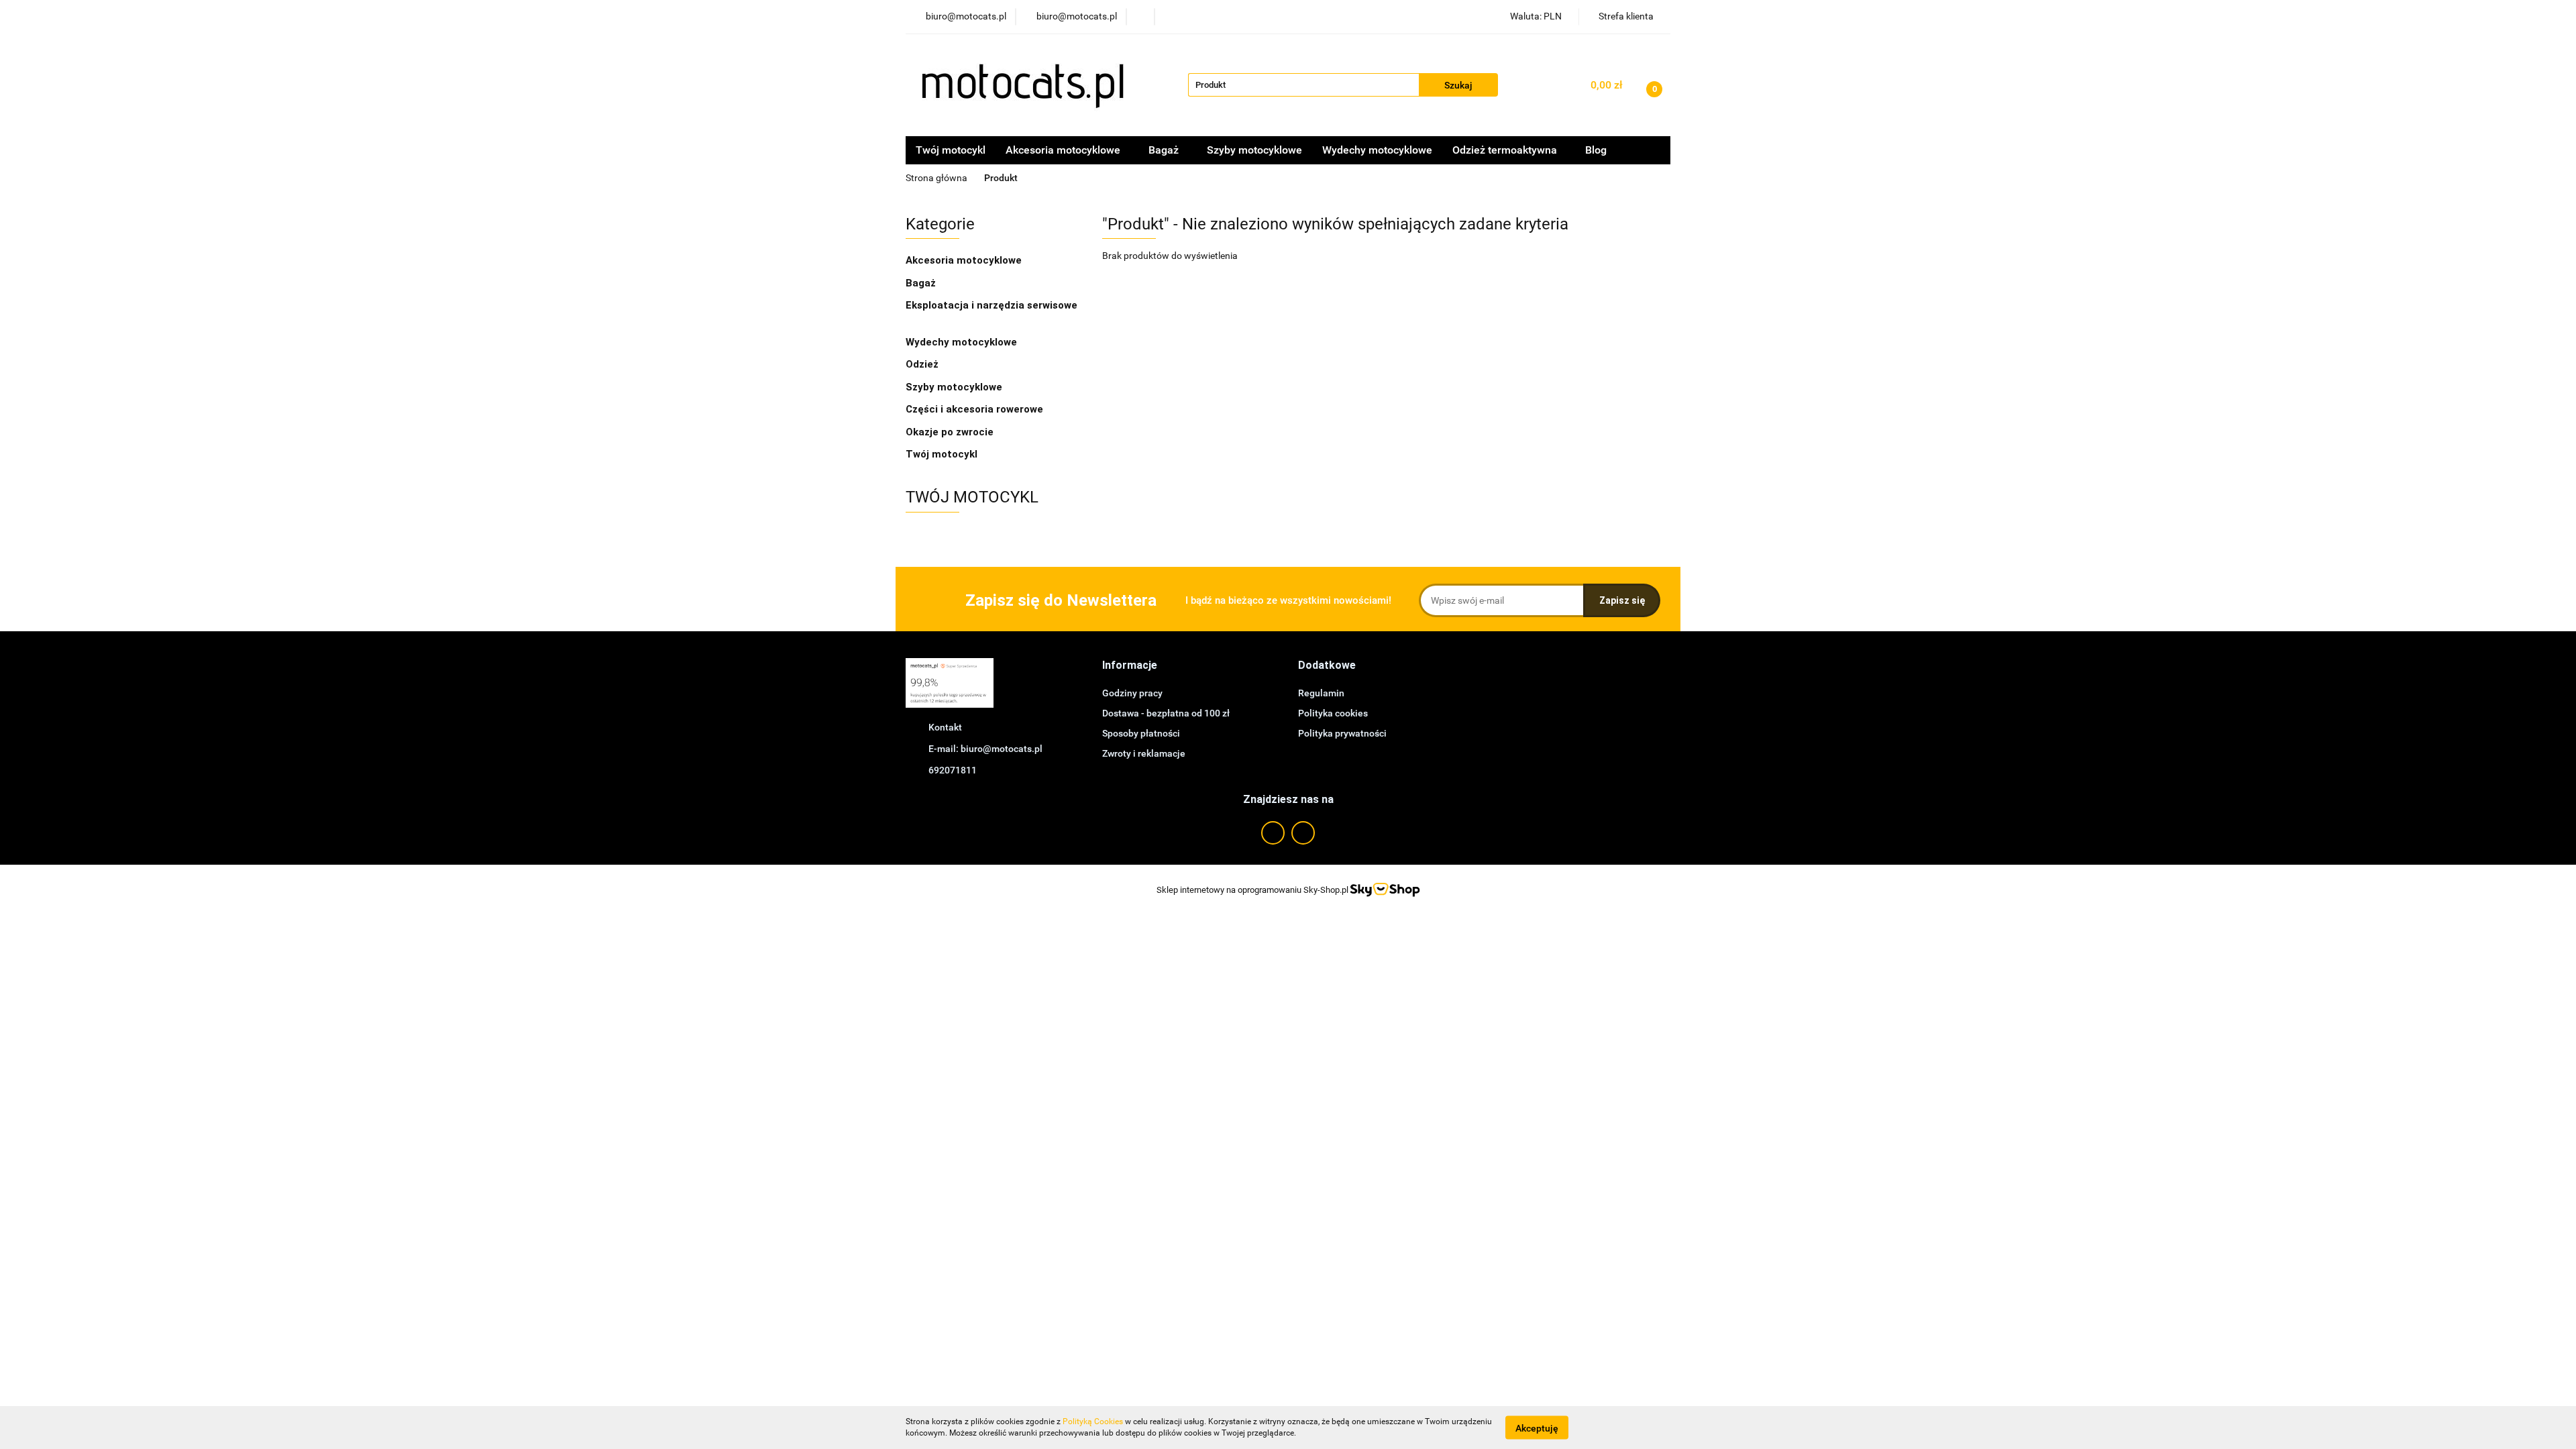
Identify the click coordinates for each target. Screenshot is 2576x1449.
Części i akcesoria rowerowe (974, 409)
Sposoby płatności (1141, 733)
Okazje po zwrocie (950, 432)
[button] (1130, 666)
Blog (1596, 150)
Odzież (923, 364)
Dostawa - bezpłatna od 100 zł (1166, 713)
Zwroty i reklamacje (1144, 753)
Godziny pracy (1132, 693)
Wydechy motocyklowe (1377, 150)
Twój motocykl (951, 150)
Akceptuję (1537, 1428)
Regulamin (1321, 693)
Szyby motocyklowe (1254, 150)
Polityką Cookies (1093, 1421)
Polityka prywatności (1342, 733)
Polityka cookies (1333, 713)
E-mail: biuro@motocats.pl (985, 749)
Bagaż (922, 283)
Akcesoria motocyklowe (965, 260)
